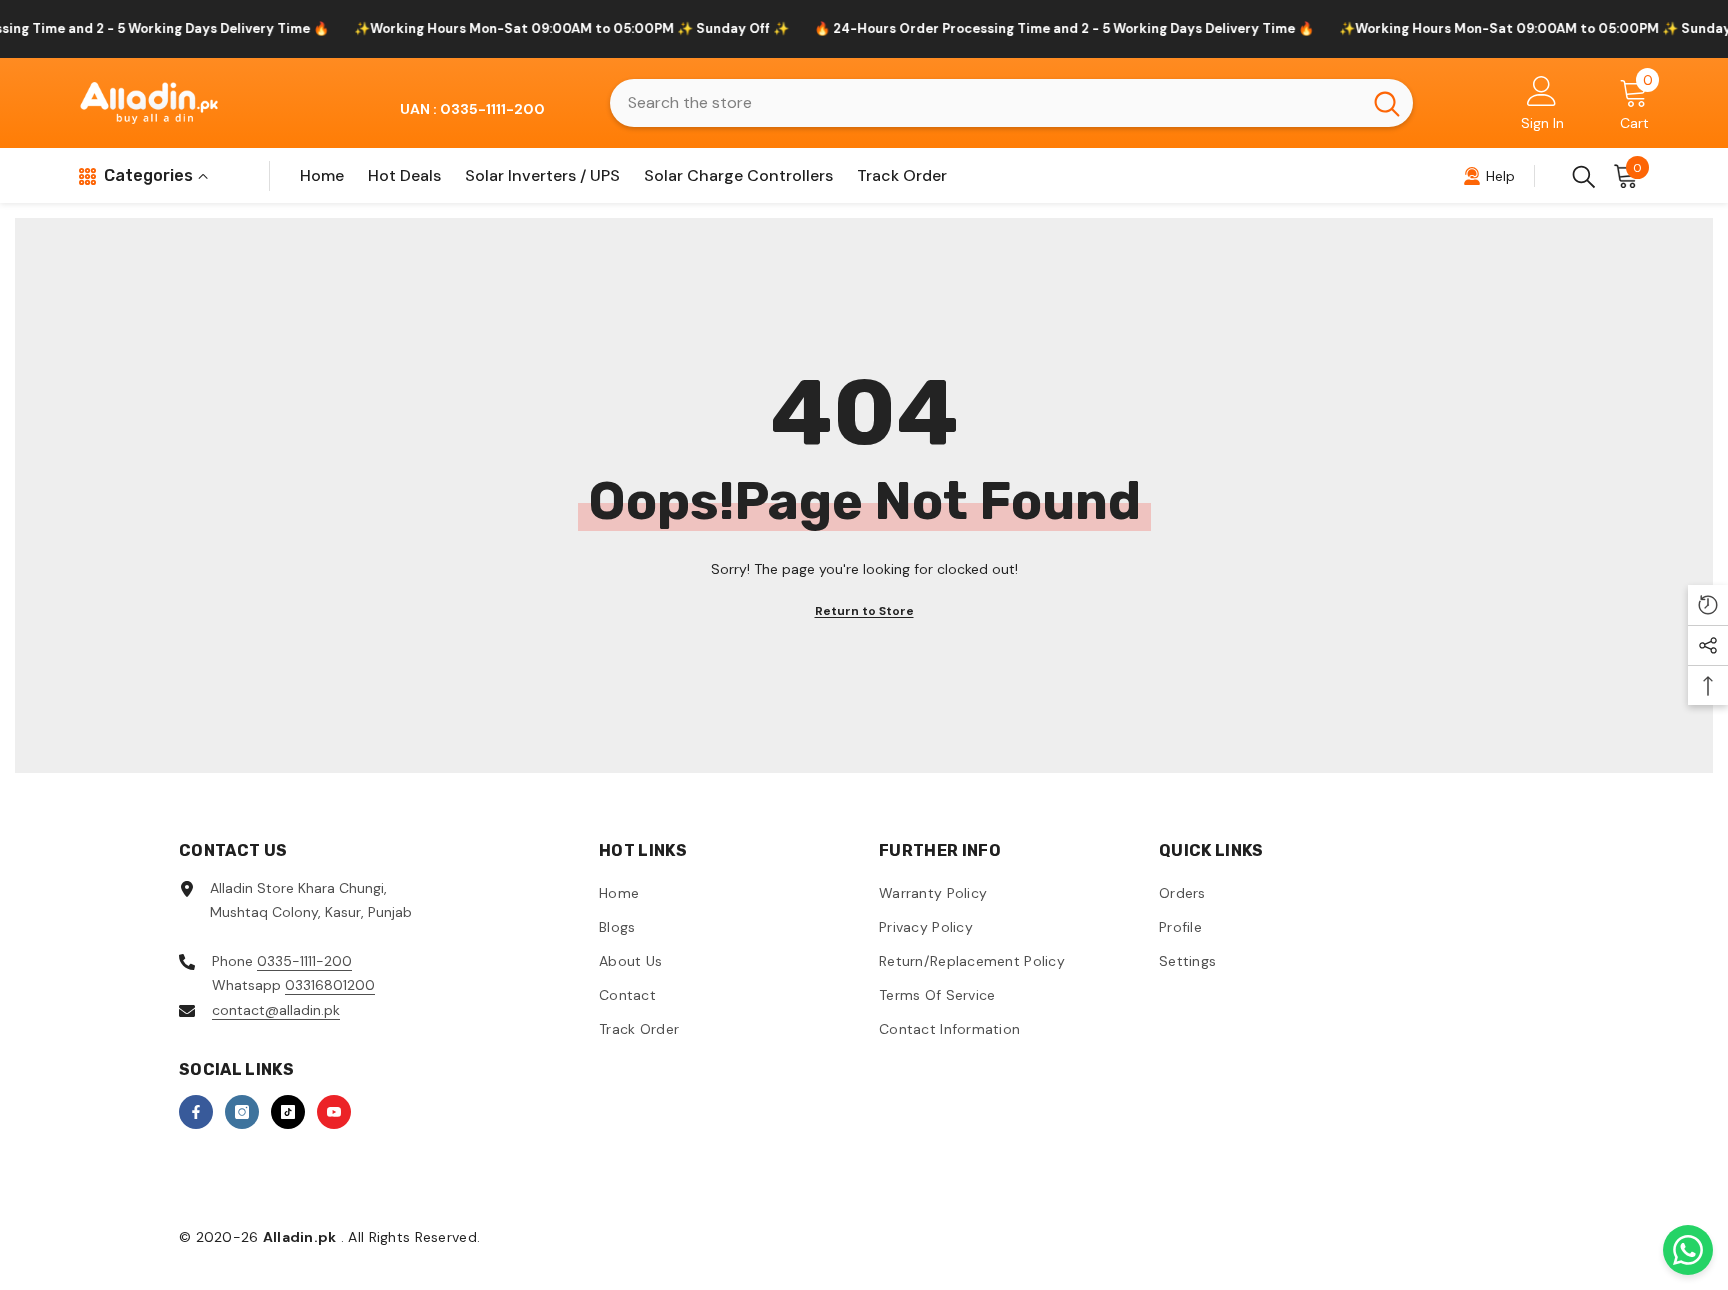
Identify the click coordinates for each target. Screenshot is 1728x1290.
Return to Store (864, 611)
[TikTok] (288, 1112)
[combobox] (985, 103)
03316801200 (330, 985)
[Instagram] (242, 1112)
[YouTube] (334, 1112)
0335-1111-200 (304, 961)
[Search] (1011, 103)
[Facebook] (196, 1112)
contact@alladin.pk (276, 1010)
